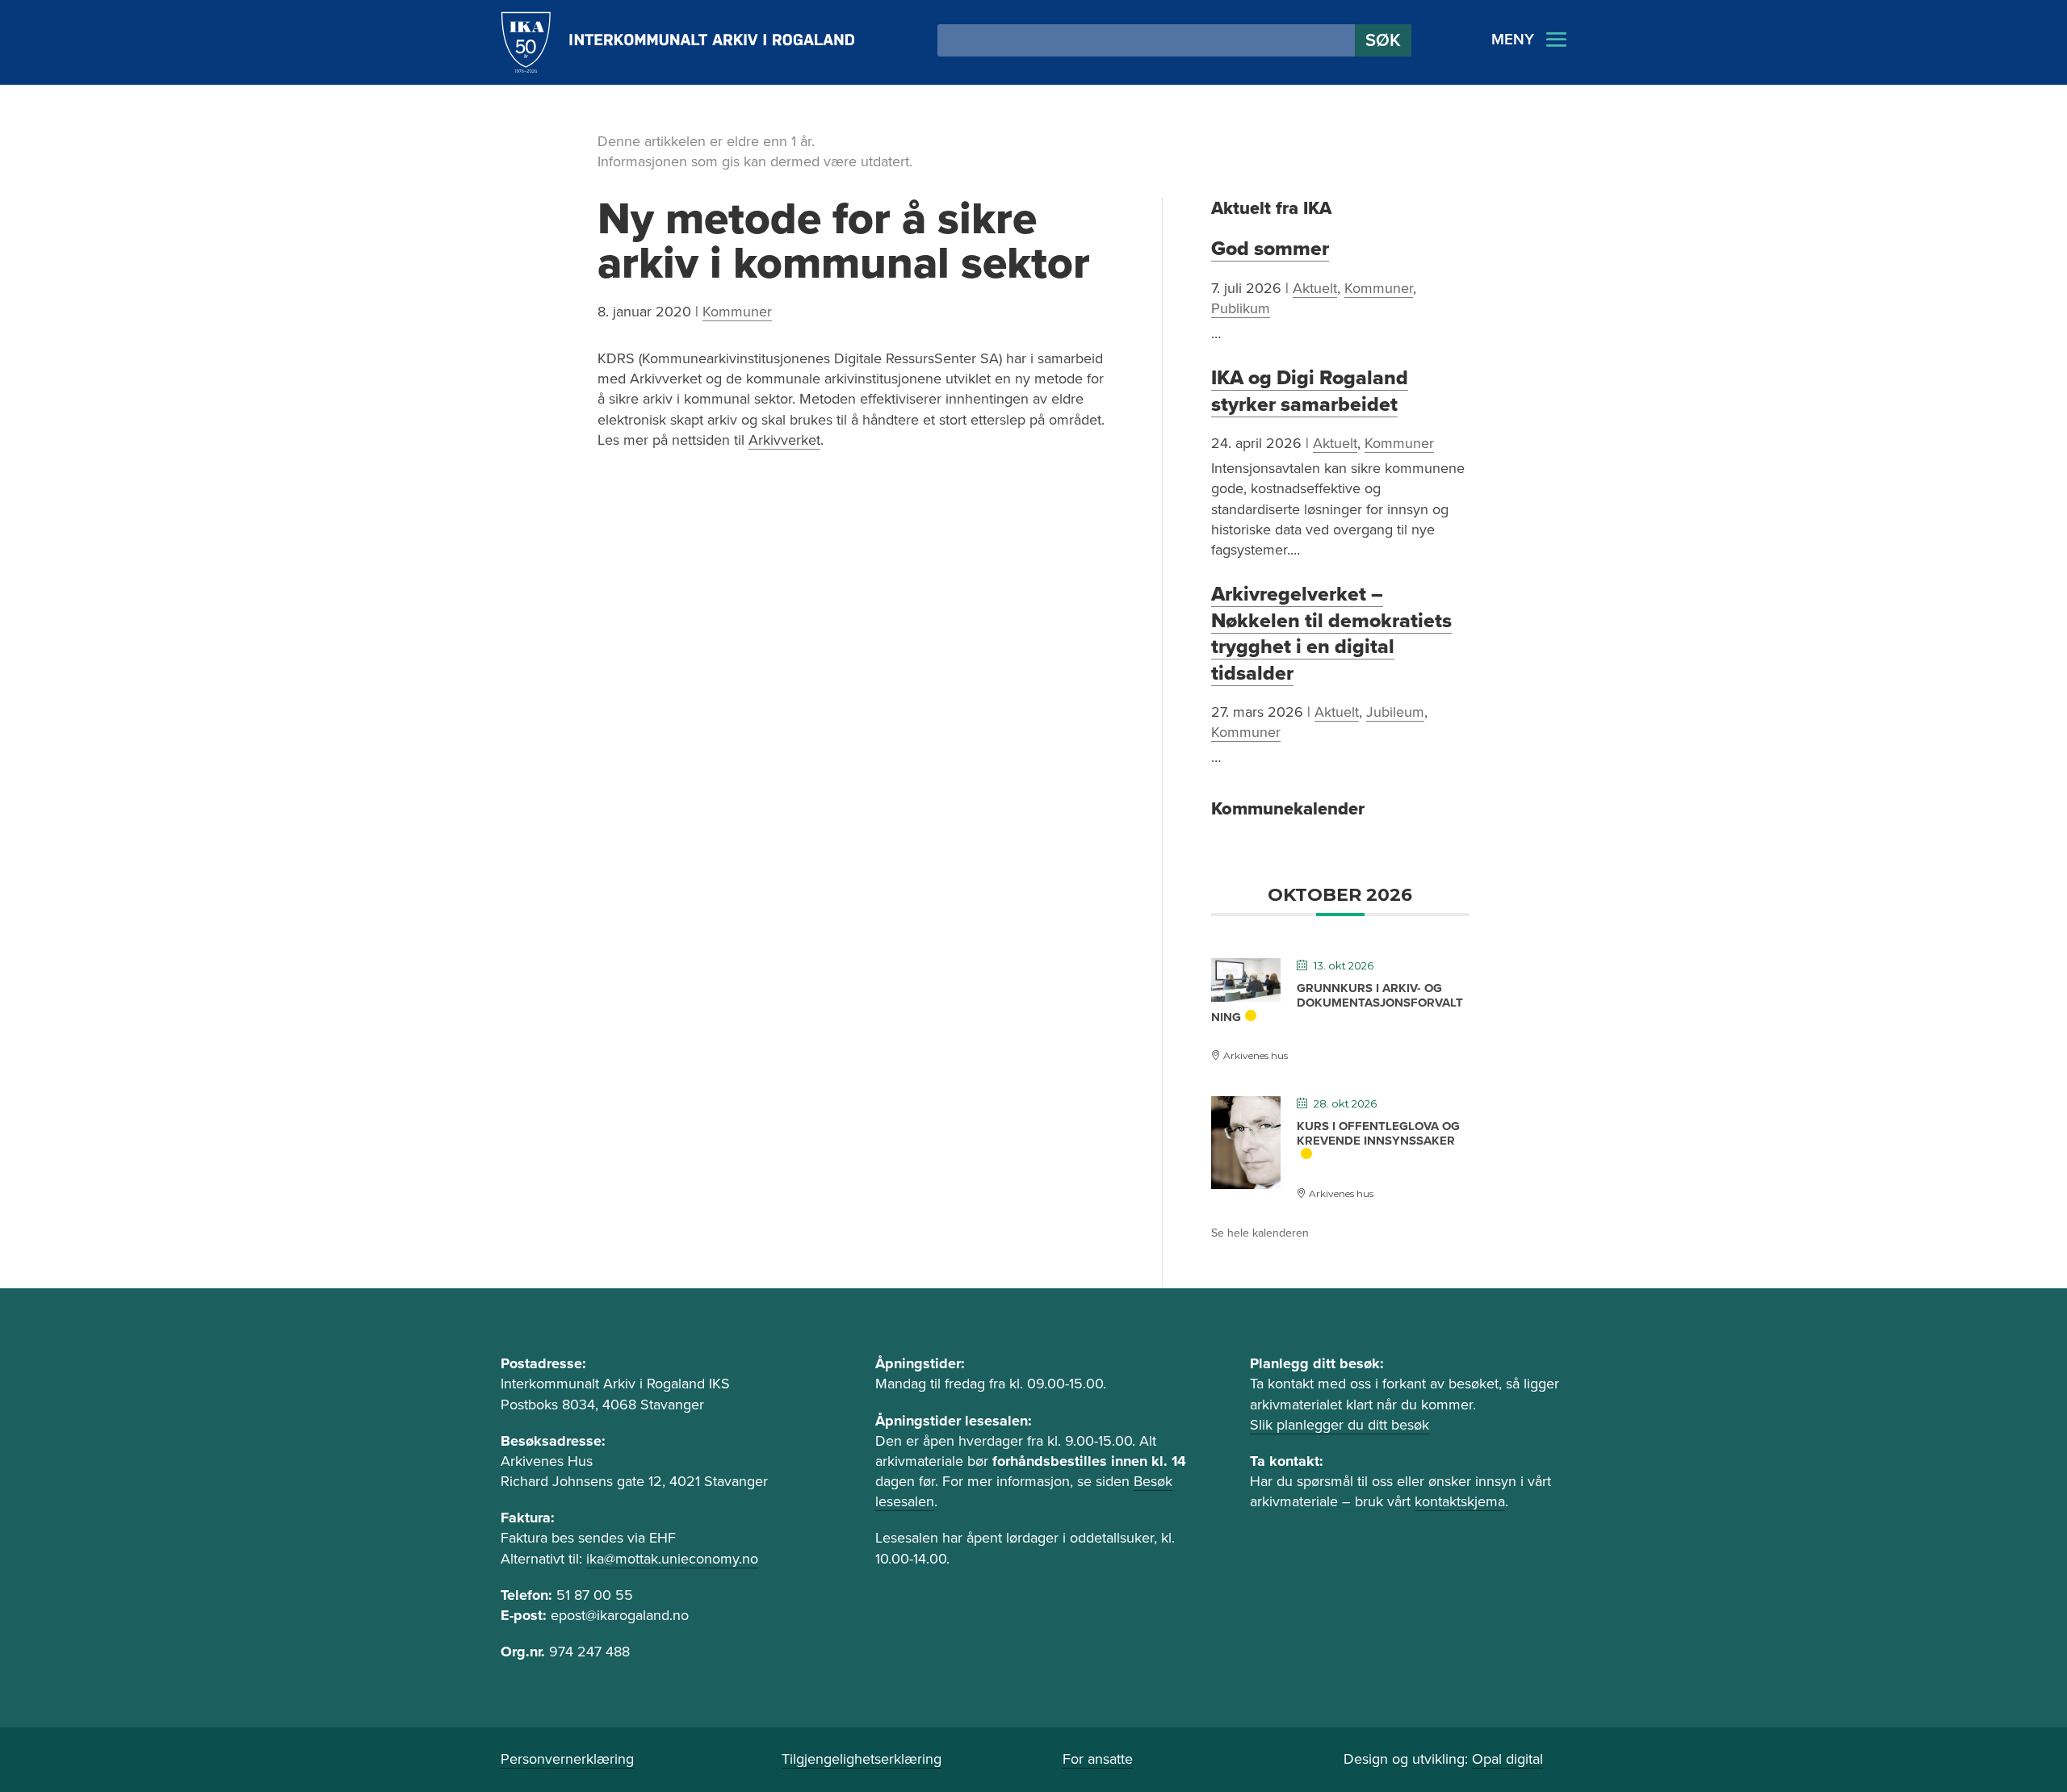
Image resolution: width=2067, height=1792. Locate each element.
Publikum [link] (1241, 308)
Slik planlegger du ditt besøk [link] (1340, 1425)
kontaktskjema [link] (1460, 1501)
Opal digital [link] (1507, 1759)
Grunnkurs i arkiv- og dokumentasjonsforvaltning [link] (1337, 1003)
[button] (1383, 40)
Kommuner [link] (737, 312)
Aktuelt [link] (1315, 288)
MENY (1513, 40)
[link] (678, 42)
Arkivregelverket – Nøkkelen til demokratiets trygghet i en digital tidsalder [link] (1331, 633)
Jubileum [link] (1395, 712)
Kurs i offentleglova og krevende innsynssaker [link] (1378, 1133)
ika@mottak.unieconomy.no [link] (672, 1559)
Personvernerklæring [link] (567, 1759)
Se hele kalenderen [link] (1260, 1233)
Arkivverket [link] (784, 440)
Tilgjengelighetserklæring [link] (862, 1759)
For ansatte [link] (1098, 1759)
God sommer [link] (1270, 249)
